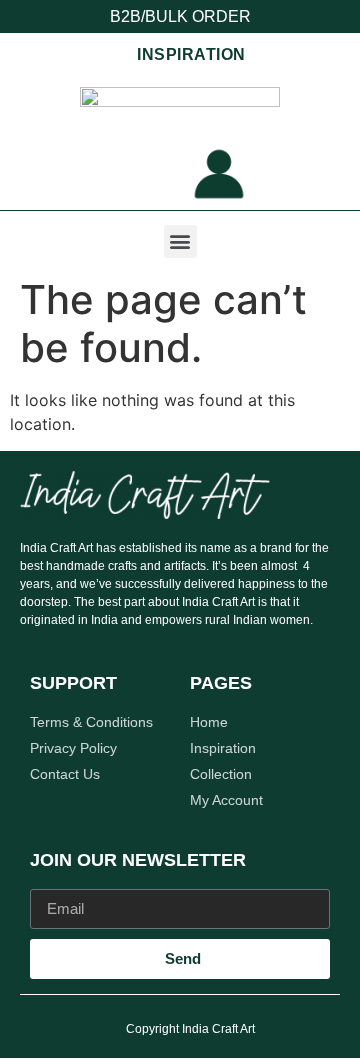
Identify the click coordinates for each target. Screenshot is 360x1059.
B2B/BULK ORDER (180, 16)
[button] (180, 241)
